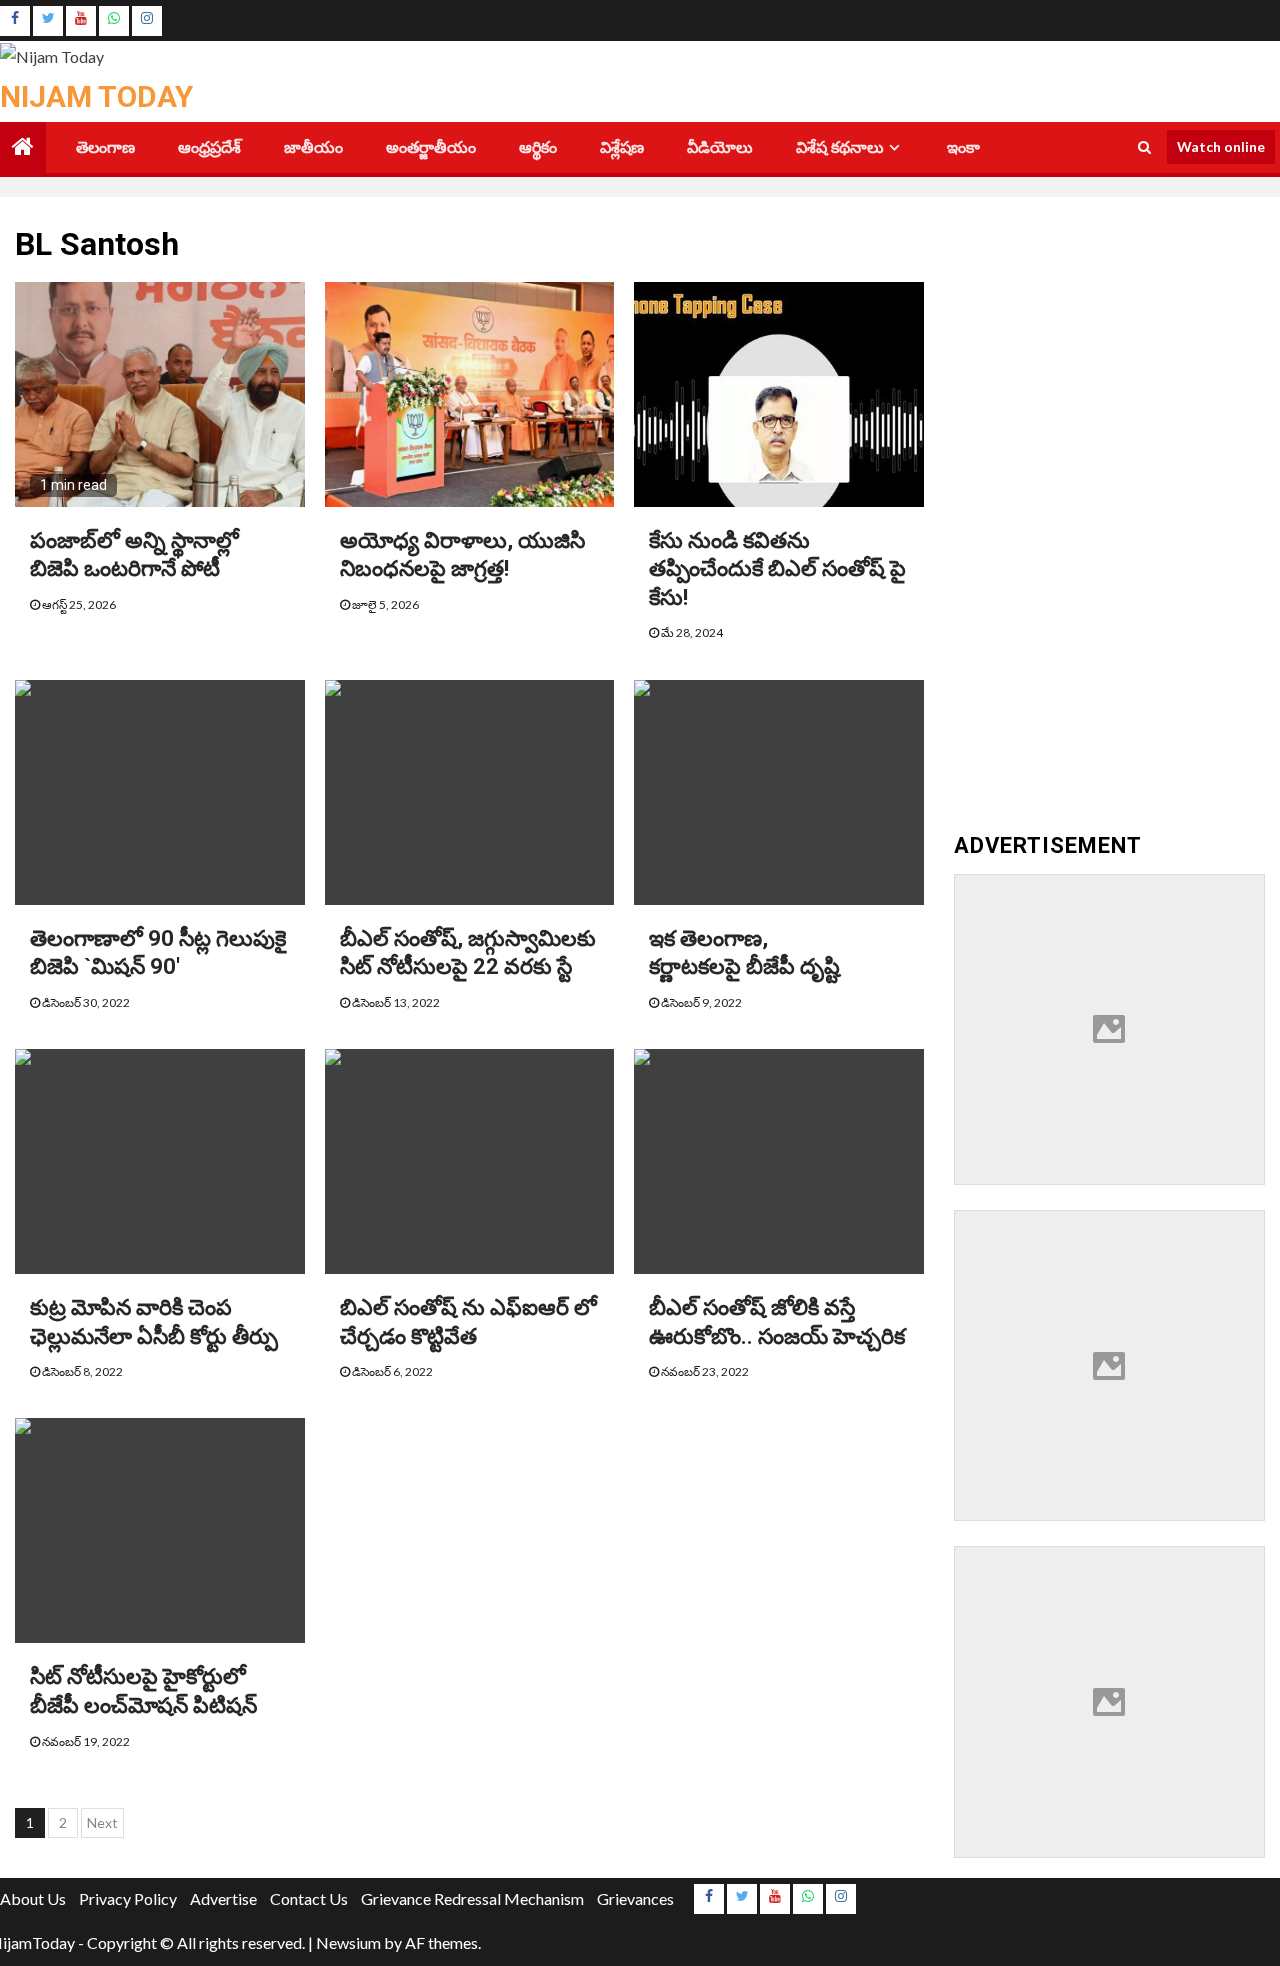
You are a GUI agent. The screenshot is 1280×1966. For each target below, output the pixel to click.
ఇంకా (963, 147)
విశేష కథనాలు (840, 147)
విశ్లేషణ (622, 147)
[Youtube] (81, 21)
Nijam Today (96, 96)
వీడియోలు (720, 147)
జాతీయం (313, 147)
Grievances (635, 1898)
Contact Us (309, 1898)
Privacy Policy (128, 1898)
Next (102, 1822)
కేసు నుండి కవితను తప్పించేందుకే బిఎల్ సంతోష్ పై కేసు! (777, 569)
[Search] (1144, 147)
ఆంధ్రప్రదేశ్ (209, 147)
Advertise (223, 1898)
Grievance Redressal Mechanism (472, 1898)
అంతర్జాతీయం (431, 147)
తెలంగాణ (105, 147)
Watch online (1221, 146)
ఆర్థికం (538, 147)
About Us (33, 1898)
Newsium (348, 1942)
